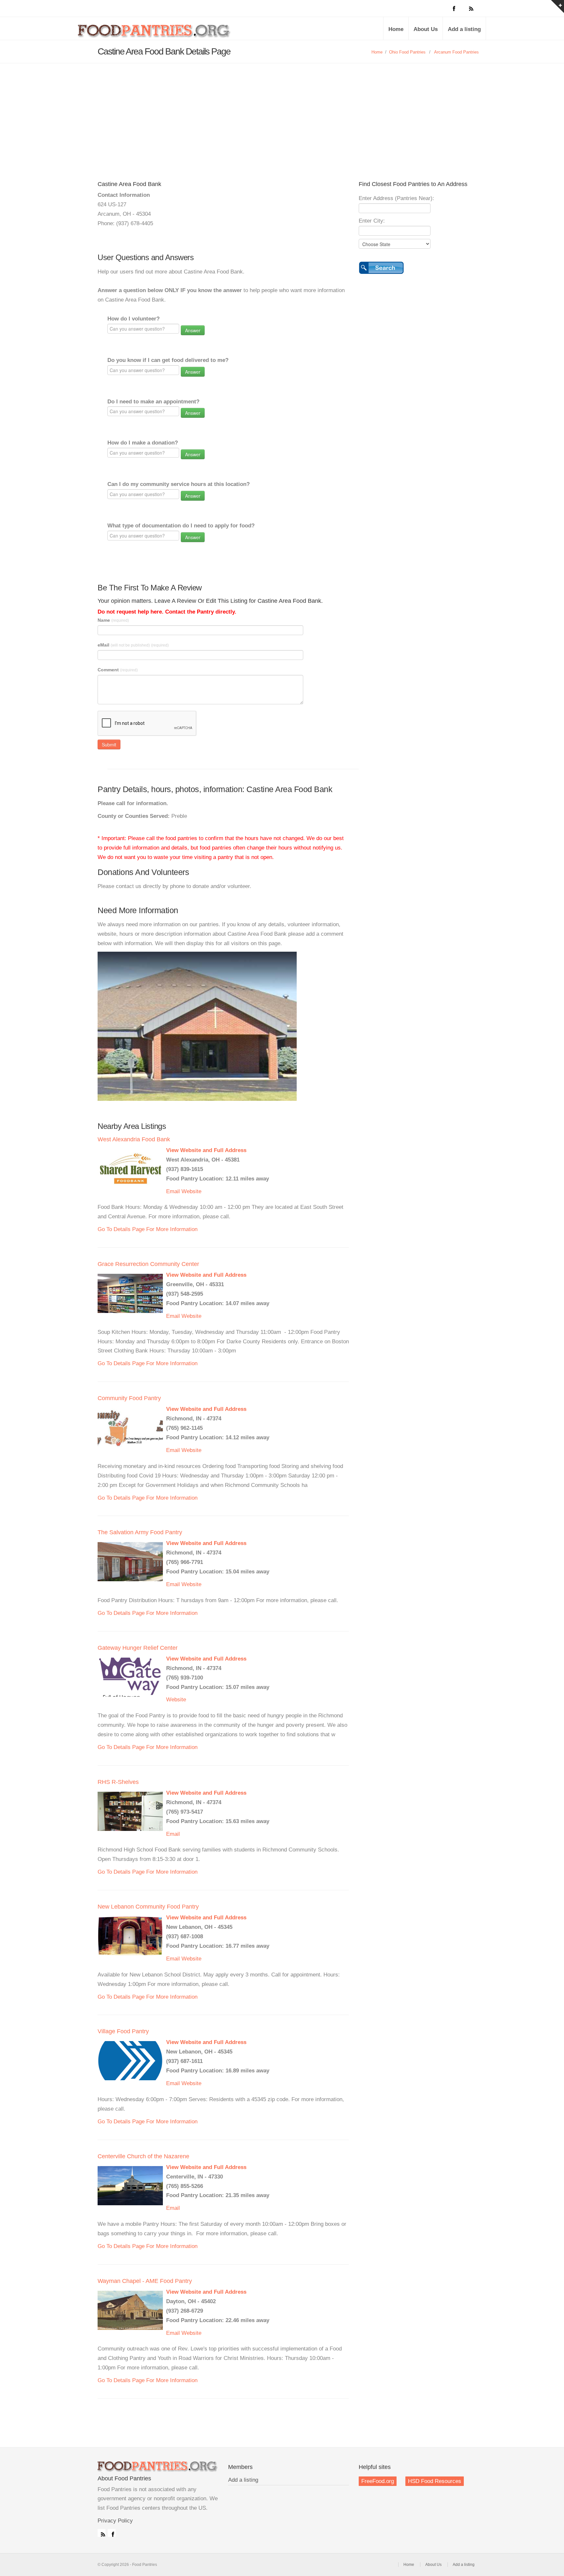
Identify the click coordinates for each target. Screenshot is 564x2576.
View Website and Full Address (206, 1150)
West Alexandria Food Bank (134, 1139)
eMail (133, 645)
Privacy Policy (115, 2521)
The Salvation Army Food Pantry (140, 1532)
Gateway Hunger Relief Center (138, 1648)
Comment (118, 670)
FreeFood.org (378, 2481)
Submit (109, 744)
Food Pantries (155, 33)
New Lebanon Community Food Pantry (148, 1907)
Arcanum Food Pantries (456, 52)
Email (173, 1191)
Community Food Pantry (129, 1398)
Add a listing (464, 29)
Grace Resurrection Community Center (148, 1264)
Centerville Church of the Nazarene (143, 2156)
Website (191, 1191)
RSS (102, 2533)
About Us (426, 29)
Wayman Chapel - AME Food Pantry (145, 2281)
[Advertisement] (282, 112)
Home (396, 29)
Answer (193, 330)
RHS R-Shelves (118, 1782)
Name (113, 620)
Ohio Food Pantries (407, 52)
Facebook (112, 2533)
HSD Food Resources (435, 2481)
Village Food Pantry (123, 2031)
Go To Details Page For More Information (148, 1229)
